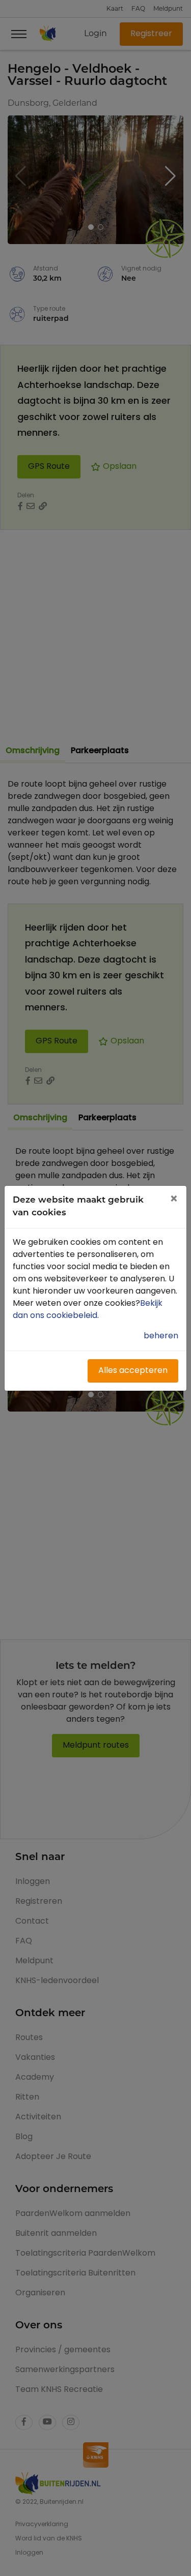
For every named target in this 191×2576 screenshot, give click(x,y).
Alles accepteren (133, 1371)
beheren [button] (161, 1336)
